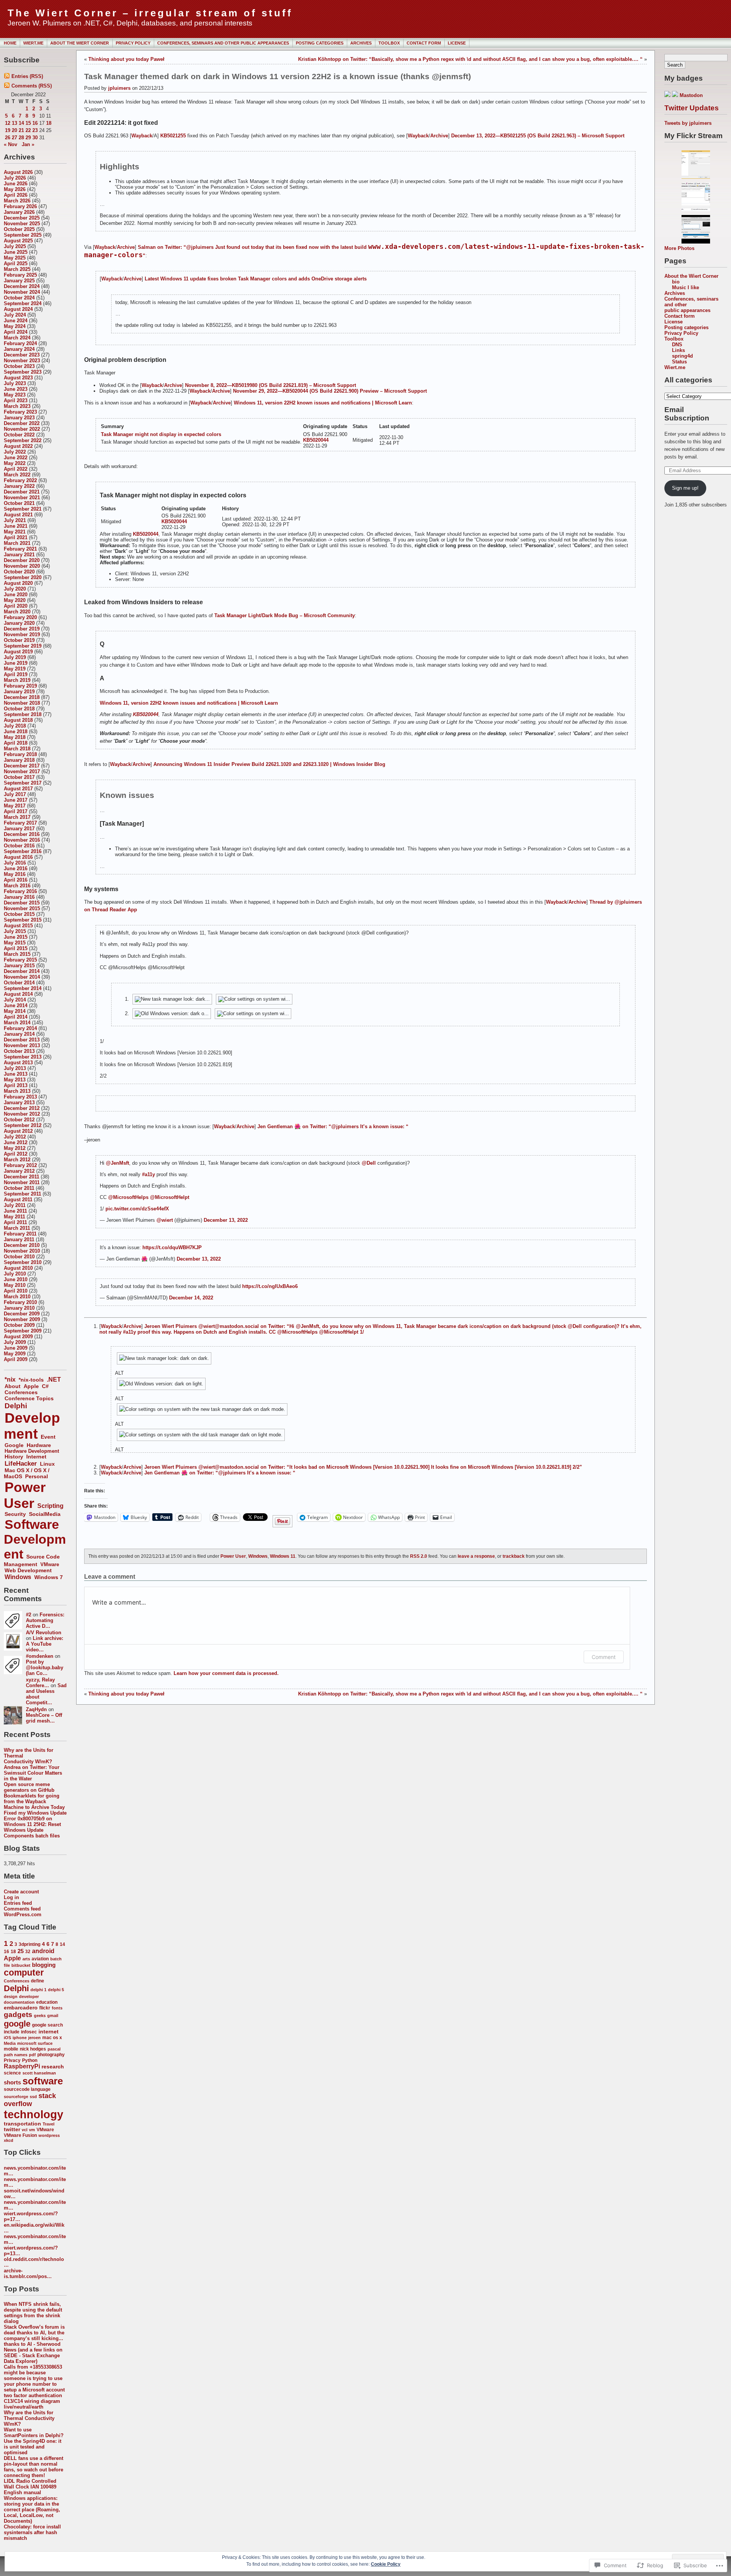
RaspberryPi (22, 2066)
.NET (54, 1380)
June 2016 (16, 868)
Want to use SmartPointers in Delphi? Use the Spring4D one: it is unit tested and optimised (34, 2441)
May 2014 (15, 1011)
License (457, 43)
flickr (45, 2008)
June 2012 (16, 1142)
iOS (7, 2038)
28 (21, 138)
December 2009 (22, 1314)
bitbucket (21, 1965)
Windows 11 (283, 1556)
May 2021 (15, 532)
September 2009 (23, 1331)
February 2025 (20, 275)
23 (35, 130)
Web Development (28, 1570)
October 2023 (19, 366)
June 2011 (15, 1211)
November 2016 (22, 840)
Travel (49, 2124)
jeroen (34, 2038)
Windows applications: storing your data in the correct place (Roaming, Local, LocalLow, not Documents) (32, 2510)
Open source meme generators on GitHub (29, 1787)
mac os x (52, 2038)
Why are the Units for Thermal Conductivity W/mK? (29, 2418)
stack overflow (30, 2100)
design (11, 1996)
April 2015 (16, 948)
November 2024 (22, 292)
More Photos (679, 248)
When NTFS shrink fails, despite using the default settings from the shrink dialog (33, 2313)
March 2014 (17, 1023)
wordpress (49, 2135)
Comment (604, 1657)
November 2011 (22, 1182)
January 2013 (19, 1103)
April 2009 (16, 1359)
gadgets (18, 2015)
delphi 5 (56, 1990)
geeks (40, 2016)
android (43, 1951)
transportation (22, 2124)
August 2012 (18, 1131)
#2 (29, 1615)
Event (48, 1437)
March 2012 (17, 1160)
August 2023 (18, 378)
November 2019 (22, 634)
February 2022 (20, 480)
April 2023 (16, 400)
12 (8, 123)
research (53, 2067)
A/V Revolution (44, 1633)
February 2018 (20, 754)
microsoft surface (35, 2043)
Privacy (12, 2060)
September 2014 (23, 988)
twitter (12, 2129)
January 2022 (19, 486)
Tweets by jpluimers (688, 123)
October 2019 (19, 640)
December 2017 (22, 766)
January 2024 (19, 349)
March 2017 (17, 817)
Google (14, 1445)
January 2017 (19, 829)
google (17, 2024)
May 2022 (15, 463)
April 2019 (16, 674)
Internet (36, 1457)
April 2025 (16, 263)
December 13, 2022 (226, 1220)
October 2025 (19, 229)
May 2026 (15, 189)
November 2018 (22, 703)
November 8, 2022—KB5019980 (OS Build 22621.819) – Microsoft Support (271, 385)
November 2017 (22, 771)
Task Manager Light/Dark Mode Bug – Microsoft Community (285, 615)
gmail (53, 2016)
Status (679, 362)
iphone (20, 2038)
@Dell (369, 1163)
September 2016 (23, 851)
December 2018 (22, 697)
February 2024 (20, 343)
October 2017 (19, 777)
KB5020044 (316, 440)
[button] (373, 1358)
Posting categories (320, 43)
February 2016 (20, 891)
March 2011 (17, 1228)
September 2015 (23, 920)
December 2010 (22, 1245)
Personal (37, 1476)
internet (49, 2032)
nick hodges (33, 2049)
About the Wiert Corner (80, 43)
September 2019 (23, 646)
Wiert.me (33, 43)
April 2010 (16, 1291)
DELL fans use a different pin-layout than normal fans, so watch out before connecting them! (34, 2467)
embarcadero (21, 2008)
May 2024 (15, 326)
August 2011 (18, 1200)
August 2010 (18, 1268)
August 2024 (18, 309)
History (14, 1457)
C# (45, 1386)
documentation (19, 2002)
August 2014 (18, 994)
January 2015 (19, 966)
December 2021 (22, 492)
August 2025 (18, 241)
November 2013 (22, 1045)
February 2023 (20, 412)
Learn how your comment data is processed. (226, 1673)
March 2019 (17, 680)
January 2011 (19, 1239)
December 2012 (22, 1108)
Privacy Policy (133, 43)
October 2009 (19, 1325)
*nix (10, 1380)
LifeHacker (21, 1463)
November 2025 (22, 224)
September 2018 (23, 714)
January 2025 (19, 281)
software (43, 2081)
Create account (21, 1892)
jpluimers (119, 88)
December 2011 (22, 1177)
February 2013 (20, 1097)
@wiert (165, 1220)
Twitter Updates (692, 108)
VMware (50, 1564)
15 (28, 123)
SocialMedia (45, 1514)
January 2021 (19, 555)
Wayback (142, 136)
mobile (11, 2049)
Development (32, 1426)
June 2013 (16, 1074)
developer (29, 1996)
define (38, 1981)
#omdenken (40, 1656)
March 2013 (17, 1091)
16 (35, 123)
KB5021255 (173, 136)
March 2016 (17, 886)
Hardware (39, 1445)
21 (21, 130)
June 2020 (16, 595)
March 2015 (17, 954)
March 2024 (17, 338)
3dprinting (30, 1944)
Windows (18, 1577)
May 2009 (15, 1354)
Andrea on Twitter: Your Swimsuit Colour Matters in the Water (33, 1773)
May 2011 (14, 1217)
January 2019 (19, 692)
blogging (44, 1965)
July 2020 (15, 589)
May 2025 (15, 258)
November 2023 (22, 361)
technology (34, 2114)
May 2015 (15, 943)
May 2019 (15, 669)
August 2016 (18, 857)
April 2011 (15, 1222)
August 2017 (18, 789)
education (47, 2002)
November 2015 (22, 908)
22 (28, 130)
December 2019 (22, 629)
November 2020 (22, 566)
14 (21, 123)
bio (676, 282)
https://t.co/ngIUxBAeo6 (270, 1286)
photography (51, 2055)
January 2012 (19, 1171)
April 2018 (16, 743)
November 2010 (22, 1251)
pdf (32, 2055)
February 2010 (20, 1302)
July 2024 (15, 315)
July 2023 (15, 383)
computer (24, 1973)
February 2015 (20, 960)
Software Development (35, 1539)
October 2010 (19, 1257)
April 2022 (16, 469)
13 (14, 123)
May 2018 (15, 737)
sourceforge (16, 2097)
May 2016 (15, 874)
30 (35, 138)
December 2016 (22, 834)
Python (30, 2060)
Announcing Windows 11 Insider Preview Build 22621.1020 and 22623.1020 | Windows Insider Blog (269, 764)
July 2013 (15, 1068)
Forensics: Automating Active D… (45, 1620)
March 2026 (17, 201)
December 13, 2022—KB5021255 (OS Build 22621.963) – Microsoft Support (538, 136)
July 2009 (15, 1342)
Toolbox (389, 43)
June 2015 (16, 937)
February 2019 (20, 686)
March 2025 (17, 269)
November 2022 (22, 429)
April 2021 (16, 537)
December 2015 (22, 903)
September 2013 (23, 1057)
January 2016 (19, 897)
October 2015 (19, 914)
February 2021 (20, 549)
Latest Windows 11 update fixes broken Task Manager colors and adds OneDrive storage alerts (256, 279)
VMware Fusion (20, 2135)
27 (14, 138)
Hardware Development (32, 1451)
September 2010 (23, 1262)
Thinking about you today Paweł (126, 59)
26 (8, 138)
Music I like (686, 287)
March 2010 (17, 1297)
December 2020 (22, 560)
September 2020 (23, 577)
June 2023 (16, 389)
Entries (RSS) (27, 76)
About (13, 1386)
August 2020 (18, 583)
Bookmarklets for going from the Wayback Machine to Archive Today (34, 1801)
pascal (54, 2049)
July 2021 (15, 520)
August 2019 (18, 652)
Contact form (424, 43)
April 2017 (16, 811)
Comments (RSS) (32, 86)
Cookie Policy (386, 2564)
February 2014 (20, 1028)
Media (10, 2043)
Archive (439, 136)
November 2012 (22, 1114)
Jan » (28, 144)
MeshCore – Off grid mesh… (44, 1718)
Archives (361, 43)
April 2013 (16, 1085)
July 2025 (15, 246)
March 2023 (17, 406)
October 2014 (19, 983)
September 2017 (23, 783)
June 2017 (16, 800)
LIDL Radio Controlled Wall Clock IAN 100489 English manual (30, 2487)
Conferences (21, 1392)
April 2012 (16, 1154)
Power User (25, 1495)
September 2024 (23, 303)
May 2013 (15, 1080)
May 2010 (15, 1285)
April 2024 (16, 332)
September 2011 (22, 1194)
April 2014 (16, 1017)
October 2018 (19, 709)
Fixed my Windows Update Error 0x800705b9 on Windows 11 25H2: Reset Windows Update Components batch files (35, 1824)
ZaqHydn (36, 1709)
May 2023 (15, 395)
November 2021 (22, 498)
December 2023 (22, 355)
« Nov (10, 144)
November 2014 (22, 977)
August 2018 (18, 720)
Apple (31, 1386)
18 (49, 123)
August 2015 (18, 926)
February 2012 (20, 1165)
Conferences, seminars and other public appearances (223, 43)
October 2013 (19, 1051)
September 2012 (23, 1125)
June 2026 (16, 184)
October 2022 (19, 435)
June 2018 (16, 732)
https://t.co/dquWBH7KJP (172, 1247)
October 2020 (19, 572)
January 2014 (19, 1034)
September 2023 (23, 372)
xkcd (9, 2140)
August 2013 (18, 1063)
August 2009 (18, 1337)
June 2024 (16, 321)
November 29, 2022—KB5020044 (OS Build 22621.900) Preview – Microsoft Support (330, 391)
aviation (40, 1959)
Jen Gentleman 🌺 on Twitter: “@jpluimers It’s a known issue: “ (333, 1126)
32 (28, 1952)
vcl (25, 2130)
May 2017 (15, 806)
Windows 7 (49, 1577)
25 (21, 1951)
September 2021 (23, 509)
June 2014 (16, 1005)
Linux (47, 1464)
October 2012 (19, 1120)
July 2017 (15, 794)
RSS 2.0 (419, 1556)
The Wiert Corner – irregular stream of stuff (150, 13)
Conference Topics (29, 1398)
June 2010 (16, 1279)
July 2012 (15, 1137)
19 (8, 130)
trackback (514, 1556)
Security (15, 1514)
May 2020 (15, 600)
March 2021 (17, 543)
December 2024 (22, 286)
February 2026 (20, 206)
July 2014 (15, 1000)
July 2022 (15, 452)
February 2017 (20, 823)
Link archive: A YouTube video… (45, 1644)
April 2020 (16, 606)
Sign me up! (685, 488)
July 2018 (15, 726)
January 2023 (19, 418)
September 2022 (23, 440)
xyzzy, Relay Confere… (40, 1683)
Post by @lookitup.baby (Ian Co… (45, 1668)
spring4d (682, 356)
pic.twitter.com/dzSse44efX (137, 1209)
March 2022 (17, 475)
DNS (677, 345)
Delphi (16, 1406)
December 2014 (22, 971)
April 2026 (16, 195)
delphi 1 (38, 1990)
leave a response (476, 1556)
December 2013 (22, 1040)
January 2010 (19, 1308)
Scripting (50, 1506)
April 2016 (16, 880)
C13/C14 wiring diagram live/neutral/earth (32, 2404)
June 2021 (16, 526)
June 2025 (16, 252)
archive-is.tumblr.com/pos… (28, 2274)
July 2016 (15, 863)
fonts (57, 2008)
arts (26, 1959)
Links (678, 350)
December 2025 (22, 218)
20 (14, 130)
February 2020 (20, 617)
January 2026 (19, 212)
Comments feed (22, 1909)
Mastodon (691, 95)
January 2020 (19, 623)
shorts (12, 2082)
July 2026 (15, 178)
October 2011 (19, 1188)
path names (16, 2055)
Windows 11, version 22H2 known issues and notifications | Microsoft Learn (323, 403)
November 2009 (22, 1319)
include (12, 2032)
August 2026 (18, 172)
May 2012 (15, 1148)
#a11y (148, 1174)
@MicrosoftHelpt (170, 1197)
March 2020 (17, 612)
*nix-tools (31, 1380)
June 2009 (16, 1348)
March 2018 (17, 749)
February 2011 (20, 1234)
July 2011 (15, 1205)
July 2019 (15, 657)
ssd (33, 2097)
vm (32, 2130)
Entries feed (18, 1903)
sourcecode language (27, 2089)
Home (10, 43)
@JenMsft (117, 1163)
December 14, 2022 (191, 1298)
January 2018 (19, 760)
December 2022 (22, 423)
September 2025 (23, 235)
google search (47, 2025)
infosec (29, 2032)
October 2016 (19, 846)
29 (28, 138)
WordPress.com (23, 1914)
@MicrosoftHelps (128, 1197)
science (12, 2073)
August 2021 (18, 515)
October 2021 (19, 503)
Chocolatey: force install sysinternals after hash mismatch (32, 2532)
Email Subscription (687, 414)
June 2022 (16, 458)
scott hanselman (39, 2073)
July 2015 (15, 931)
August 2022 (18, 446)
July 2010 (15, 1274)
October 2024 (19, 298)
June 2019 (16, 663)
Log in (11, 1897)
